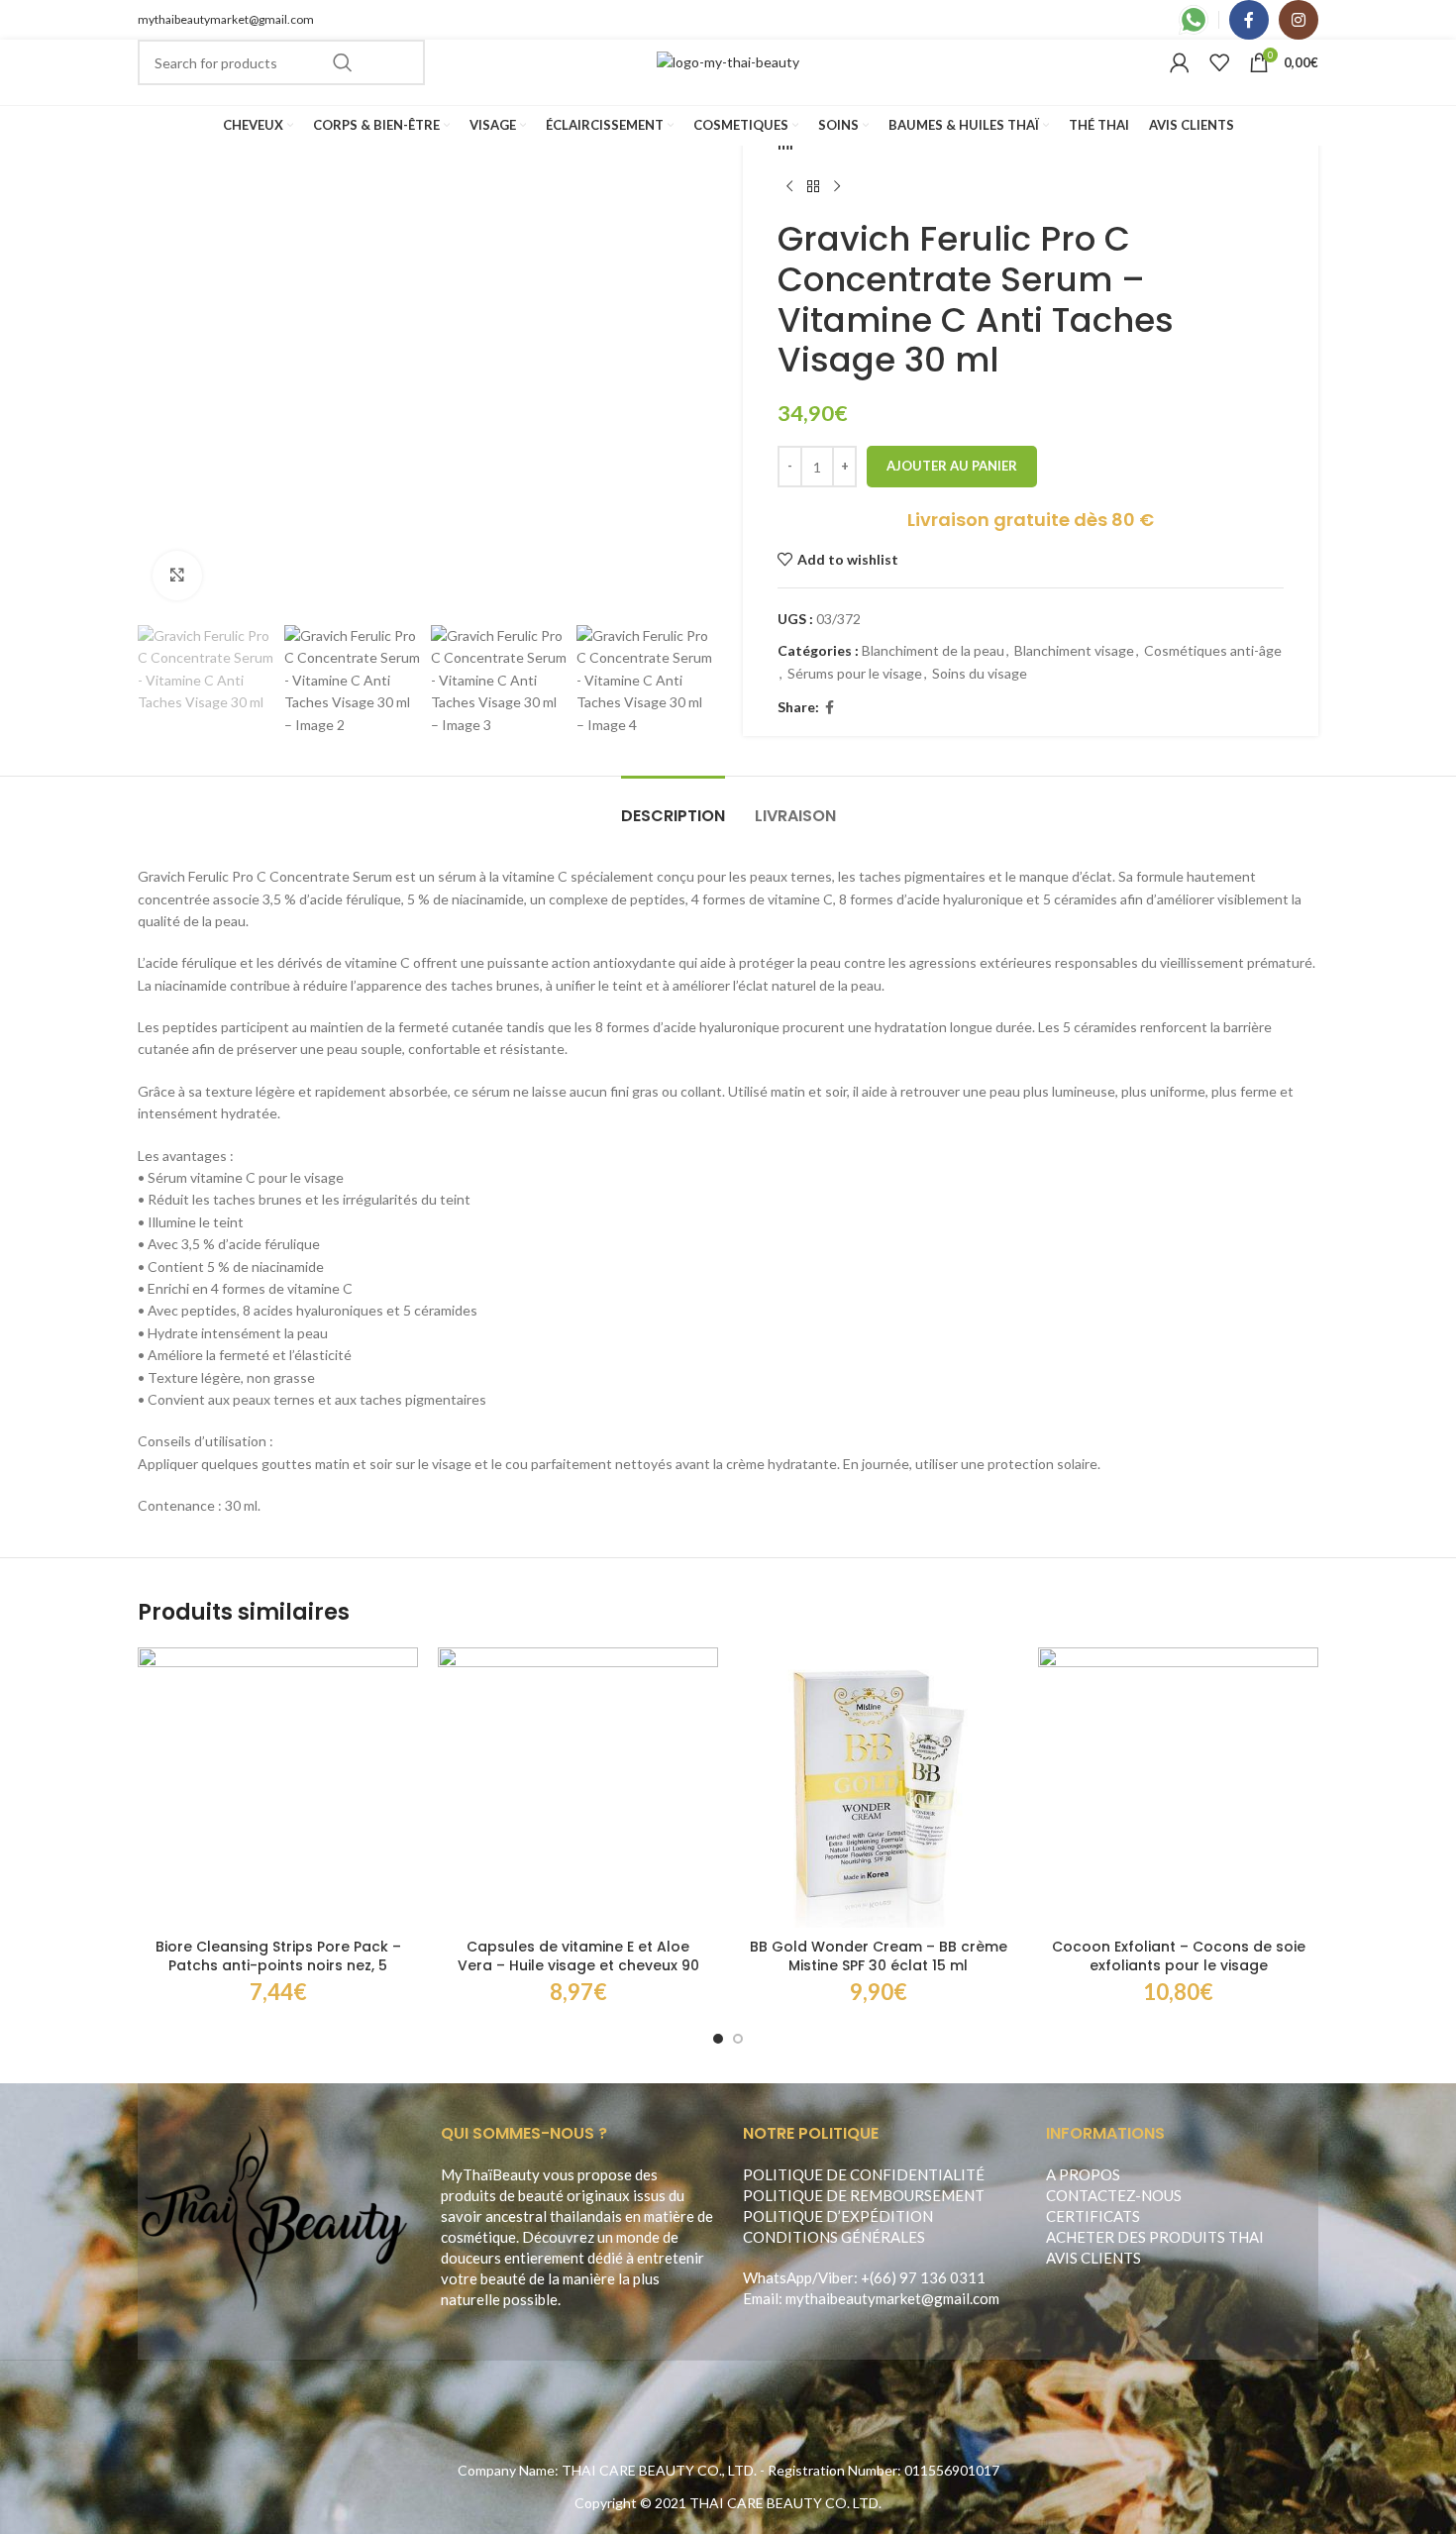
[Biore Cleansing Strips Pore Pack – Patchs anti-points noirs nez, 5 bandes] (278, 1788)
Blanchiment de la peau (933, 650)
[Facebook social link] (1249, 20)
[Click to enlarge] (177, 576)
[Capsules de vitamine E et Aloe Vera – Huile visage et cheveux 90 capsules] (578, 1788)
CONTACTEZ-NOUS (1114, 2195)
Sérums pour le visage (855, 673)
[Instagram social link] (1299, 20)
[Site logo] (728, 61)
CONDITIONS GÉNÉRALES (834, 2237)
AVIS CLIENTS (1093, 2258)
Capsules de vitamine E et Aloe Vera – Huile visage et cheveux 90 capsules (578, 1966)
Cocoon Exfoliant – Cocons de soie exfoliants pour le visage (1179, 1956)
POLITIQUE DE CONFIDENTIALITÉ (864, 2174)
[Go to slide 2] (738, 2039)
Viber (836, 2277)
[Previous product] (789, 187)
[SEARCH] (343, 62)
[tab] (673, 806)
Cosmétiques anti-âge (1213, 650)
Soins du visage (980, 673)
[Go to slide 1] (718, 2039)
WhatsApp (778, 2277)
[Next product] (837, 187)
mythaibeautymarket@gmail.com (226, 19)
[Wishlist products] (1219, 62)
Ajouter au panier (952, 466)
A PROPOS (1083, 2174)
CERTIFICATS (1093, 2216)
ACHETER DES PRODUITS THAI (1155, 2237)
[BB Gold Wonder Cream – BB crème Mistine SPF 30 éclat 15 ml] (878, 1788)
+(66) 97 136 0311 (923, 2277)
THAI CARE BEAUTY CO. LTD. (785, 2503)
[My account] (1180, 62)
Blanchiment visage (1074, 650)
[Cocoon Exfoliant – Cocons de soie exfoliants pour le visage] (1178, 1788)
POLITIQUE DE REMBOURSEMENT (864, 2195)
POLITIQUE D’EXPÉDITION (838, 2216)
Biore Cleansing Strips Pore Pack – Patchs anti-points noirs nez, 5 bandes (278, 1966)
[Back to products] (813, 187)
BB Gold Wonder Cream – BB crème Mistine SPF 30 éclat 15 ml (879, 1956)
